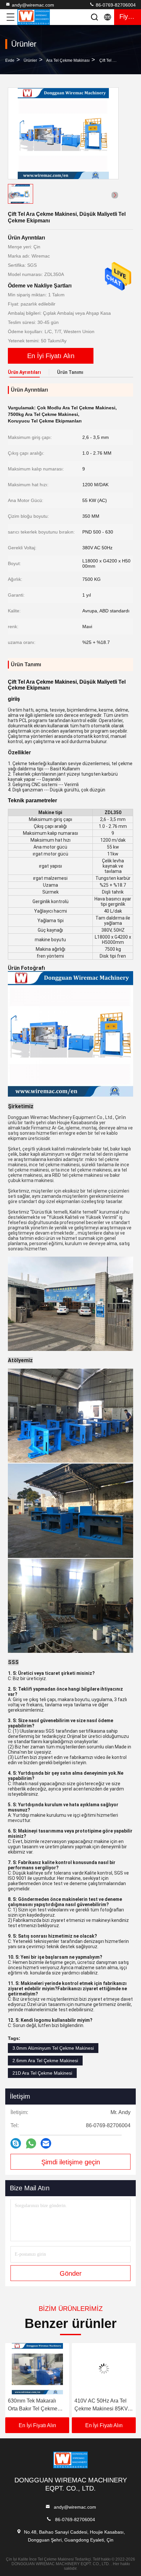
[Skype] (16, 2143)
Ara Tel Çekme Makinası (68, 60)
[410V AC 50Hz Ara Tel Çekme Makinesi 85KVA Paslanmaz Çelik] (47, 2369)
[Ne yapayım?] (31, 2143)
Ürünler (30, 60)
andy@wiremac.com (33, 5)
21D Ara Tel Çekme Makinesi (42, 2073)
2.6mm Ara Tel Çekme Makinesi (45, 2061)
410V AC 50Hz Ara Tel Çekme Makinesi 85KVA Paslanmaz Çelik (46, 2405)
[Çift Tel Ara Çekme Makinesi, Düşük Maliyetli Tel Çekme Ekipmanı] (63, 133)
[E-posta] (46, 2143)
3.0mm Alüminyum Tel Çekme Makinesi (53, 2048)
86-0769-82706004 (115, 5)
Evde (10, 60)
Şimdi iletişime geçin (71, 2162)
